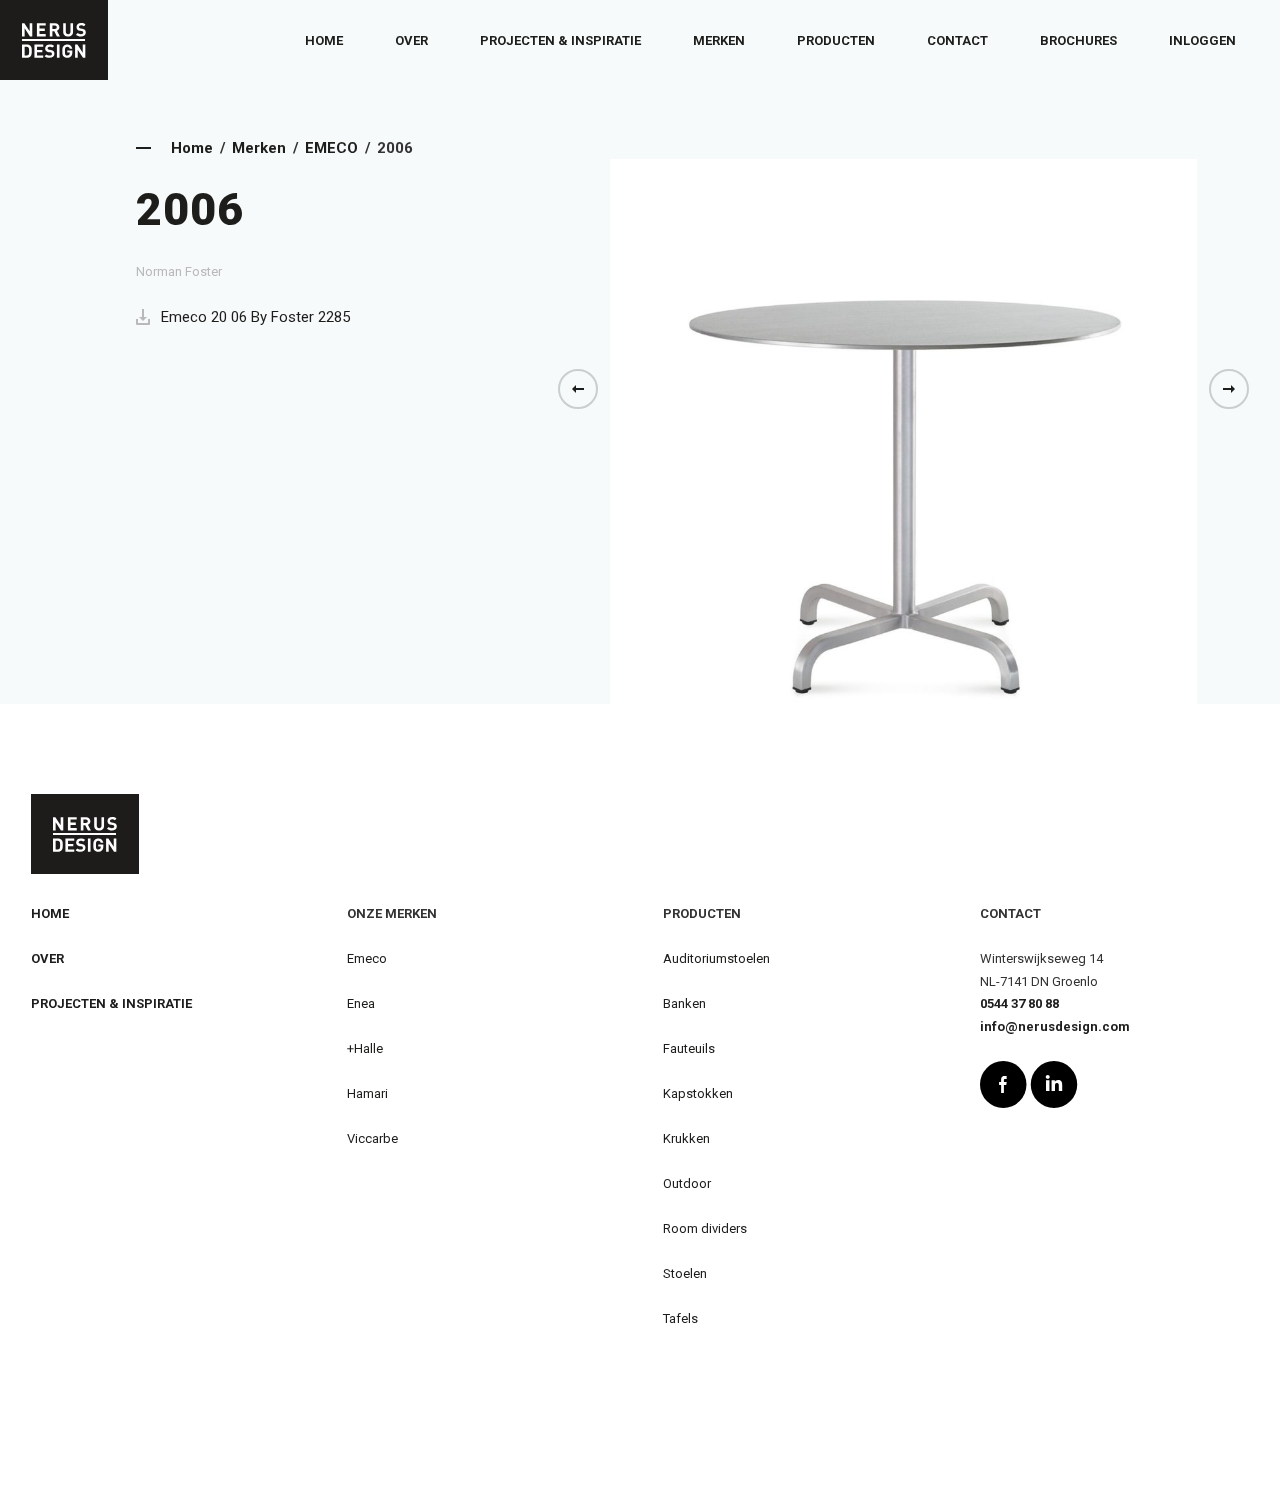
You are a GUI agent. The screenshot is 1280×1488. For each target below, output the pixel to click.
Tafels (680, 1318)
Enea (361, 1003)
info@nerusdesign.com (1055, 1026)
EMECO (331, 148)
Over (411, 40)
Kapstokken (698, 1093)
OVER (47, 958)
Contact (957, 40)
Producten (836, 40)
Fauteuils (689, 1048)
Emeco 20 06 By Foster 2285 (255, 317)
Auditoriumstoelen (716, 958)
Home (324, 40)
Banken (684, 1003)
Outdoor (687, 1183)
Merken (719, 40)
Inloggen (1202, 40)
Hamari (367, 1093)
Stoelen (685, 1273)
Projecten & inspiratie (560, 40)
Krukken (686, 1138)
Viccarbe (372, 1138)
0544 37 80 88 (1019, 1003)
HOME (50, 913)
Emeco (367, 958)
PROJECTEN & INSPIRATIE (111, 1003)
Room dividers (705, 1228)
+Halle (365, 1048)
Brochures (1078, 40)
